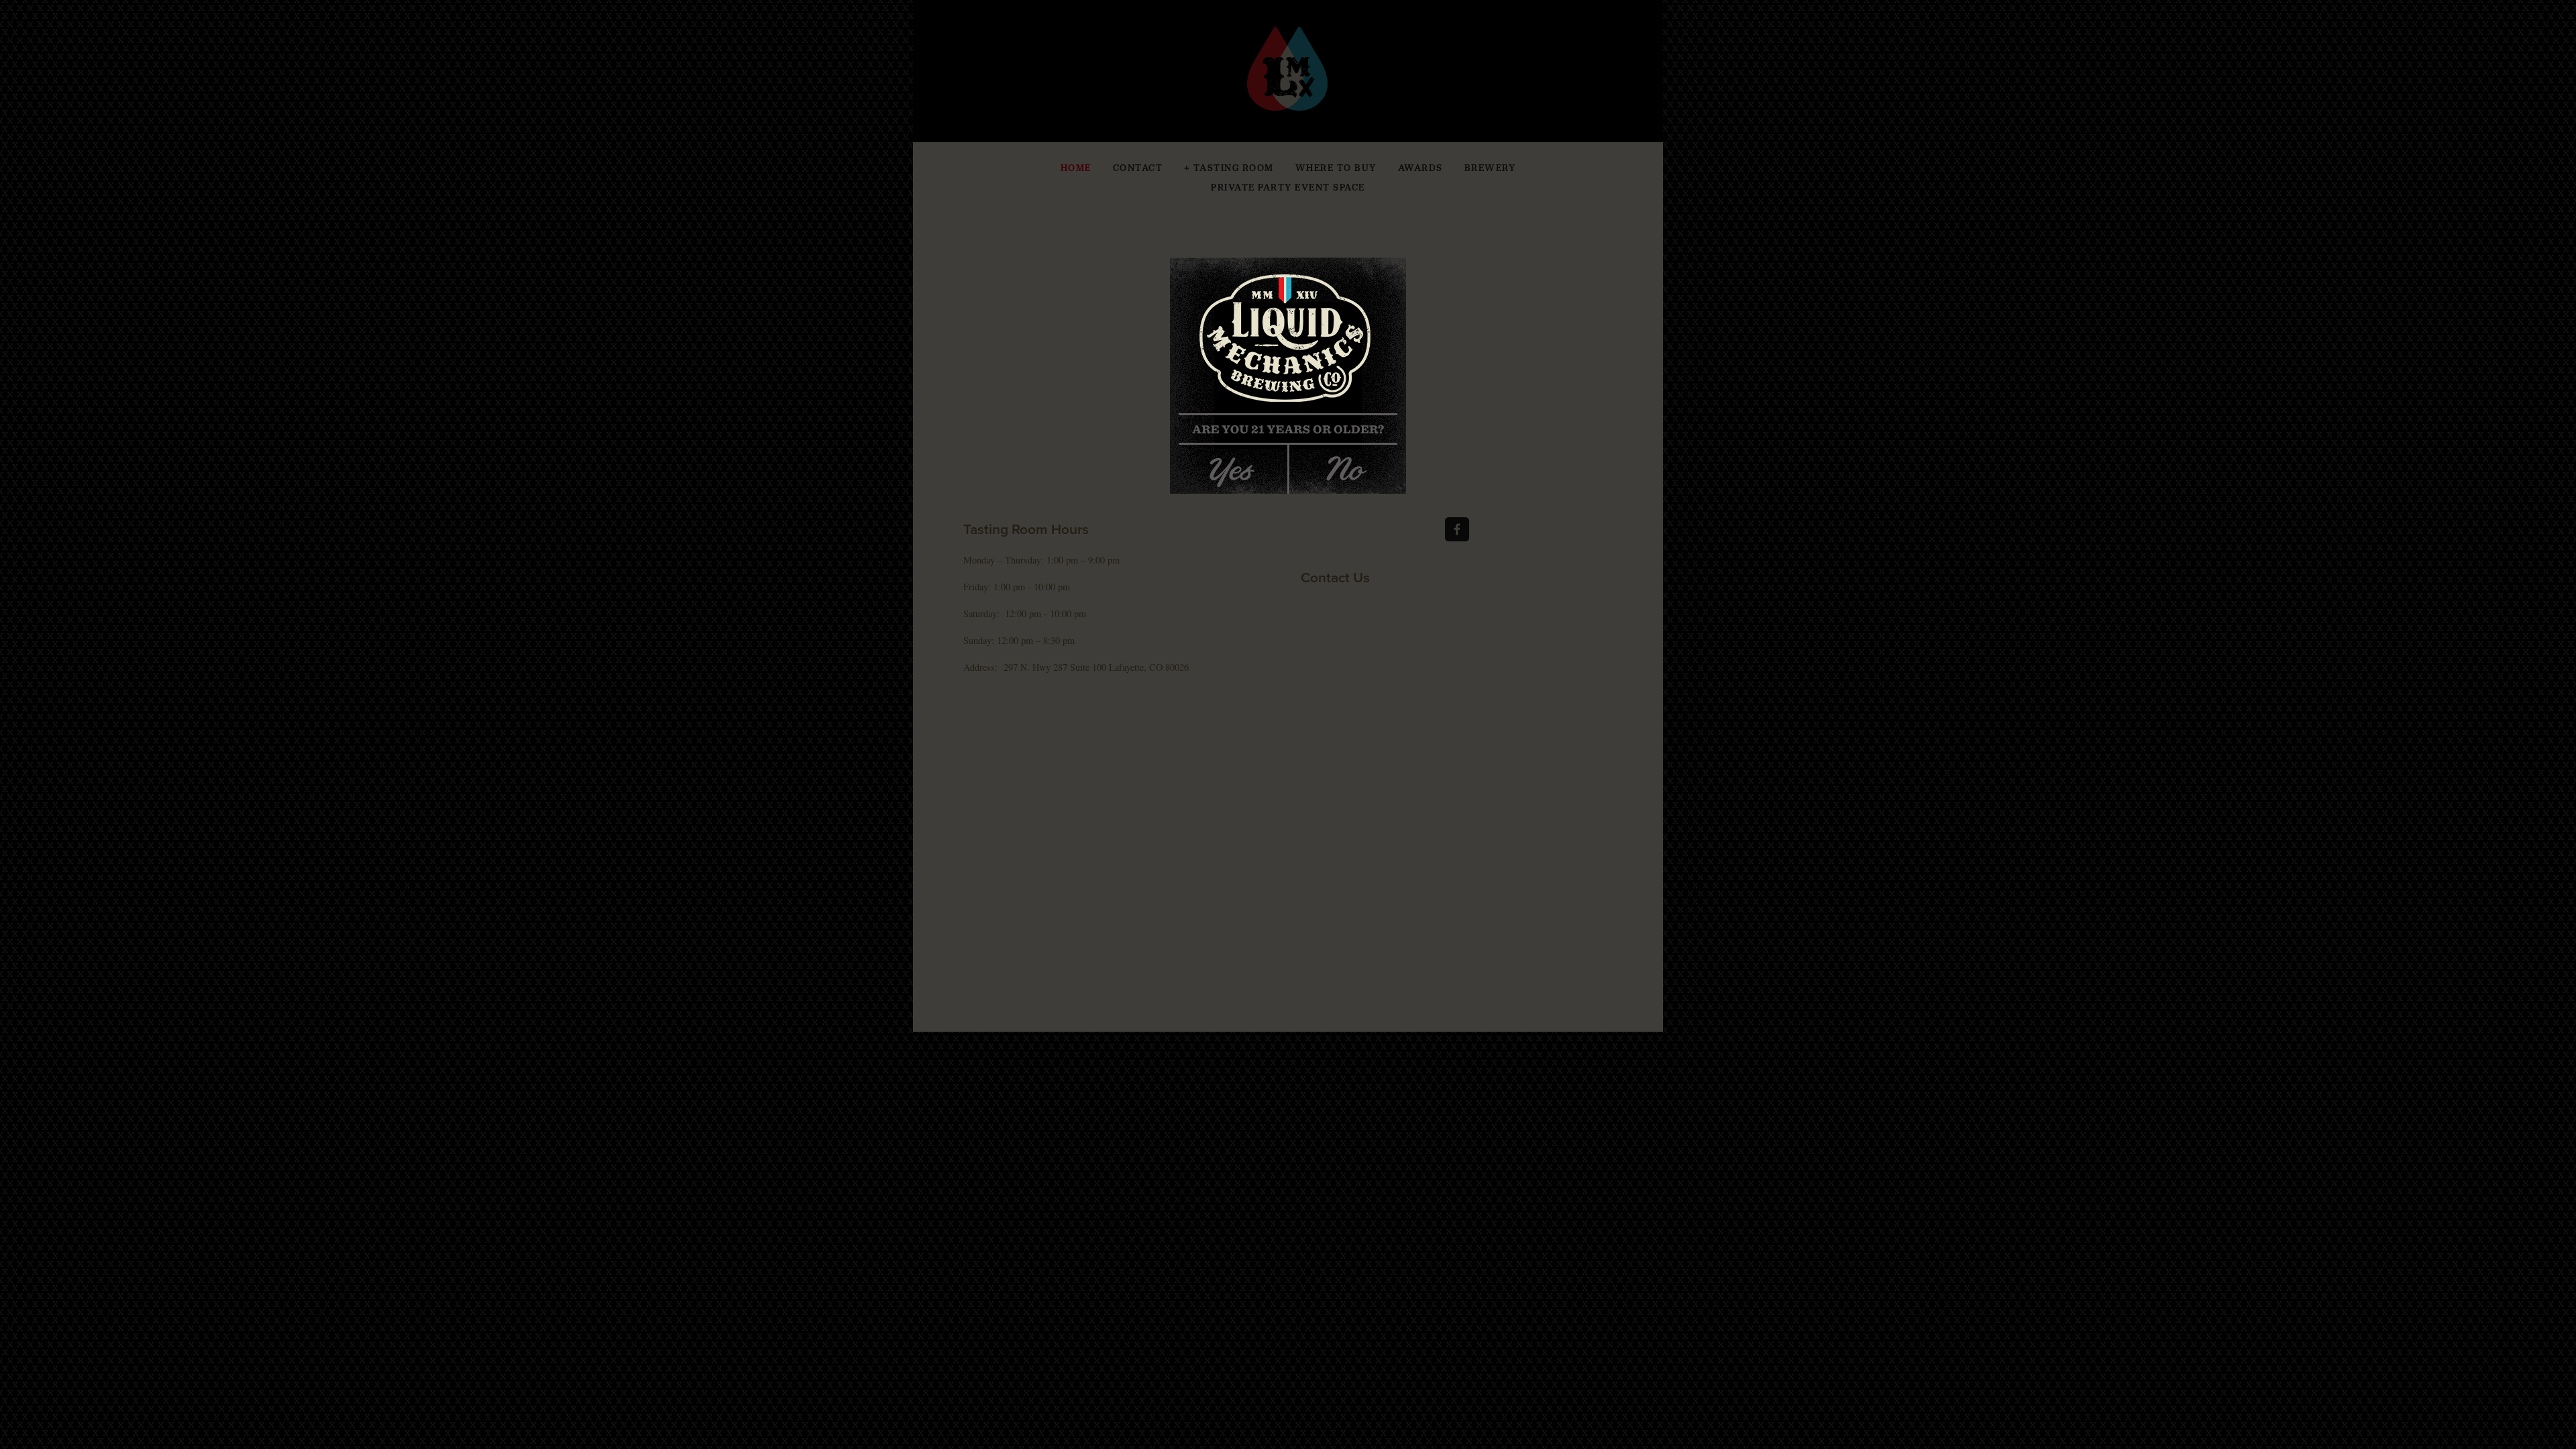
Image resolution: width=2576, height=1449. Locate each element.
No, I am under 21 (1353, 465)
